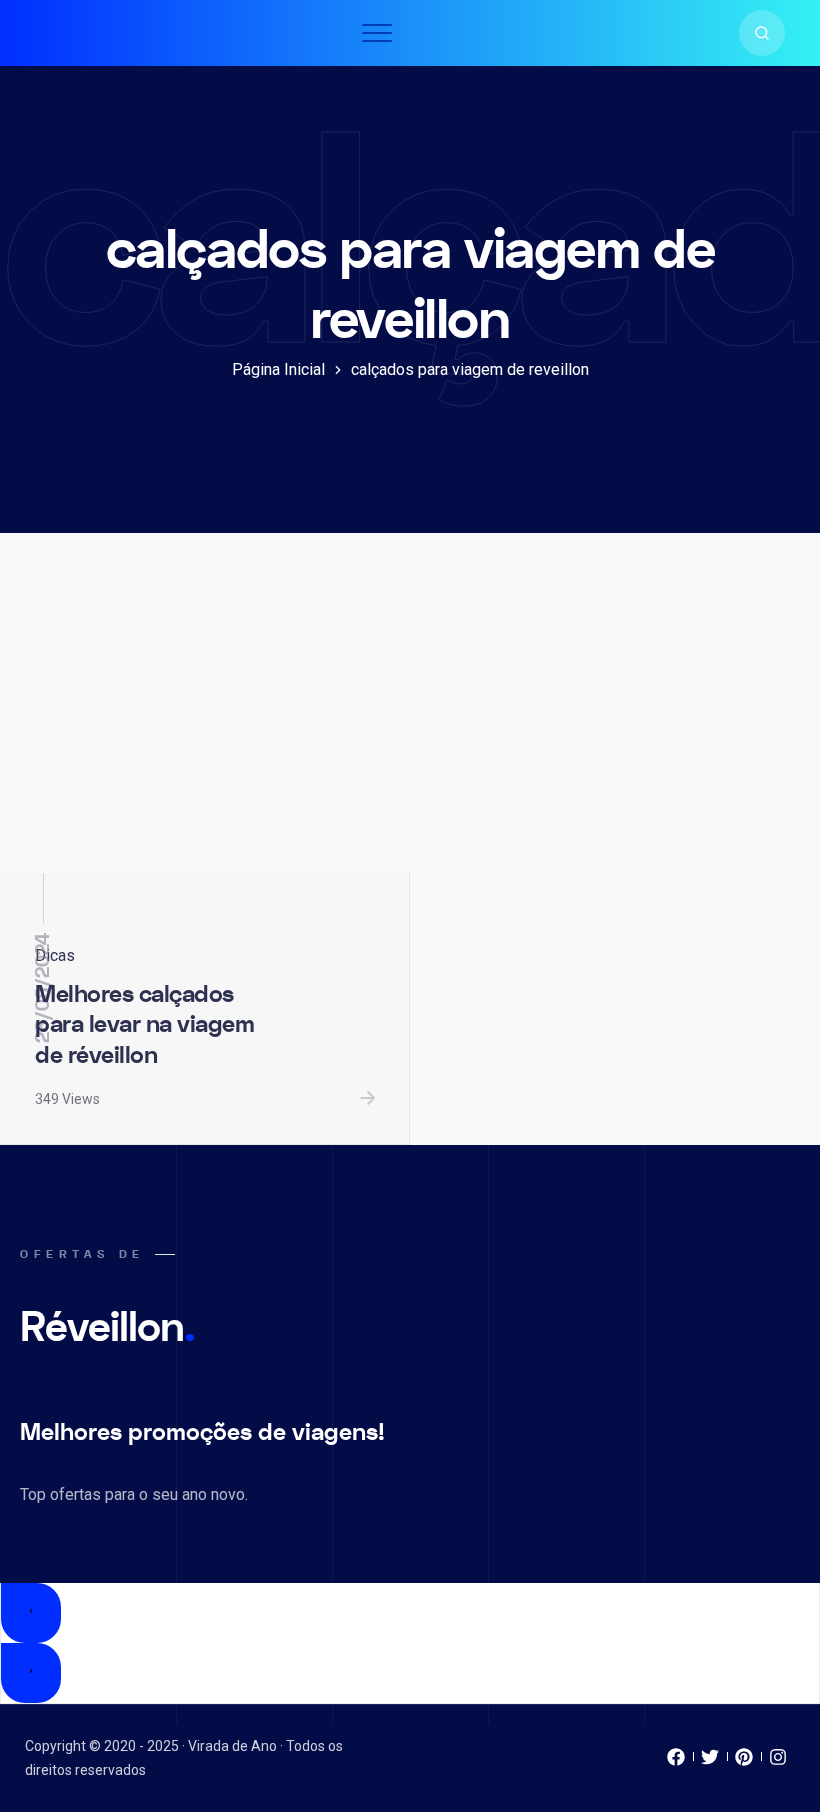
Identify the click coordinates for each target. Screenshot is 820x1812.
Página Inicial (278, 369)
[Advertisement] (410, 723)
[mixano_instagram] (778, 1762)
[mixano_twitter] (710, 1762)
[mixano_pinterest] (744, 1762)
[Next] (31, 1673)
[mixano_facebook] (676, 1762)
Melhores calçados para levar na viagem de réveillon (144, 1025)
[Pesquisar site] (762, 33)
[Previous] (31, 1613)
